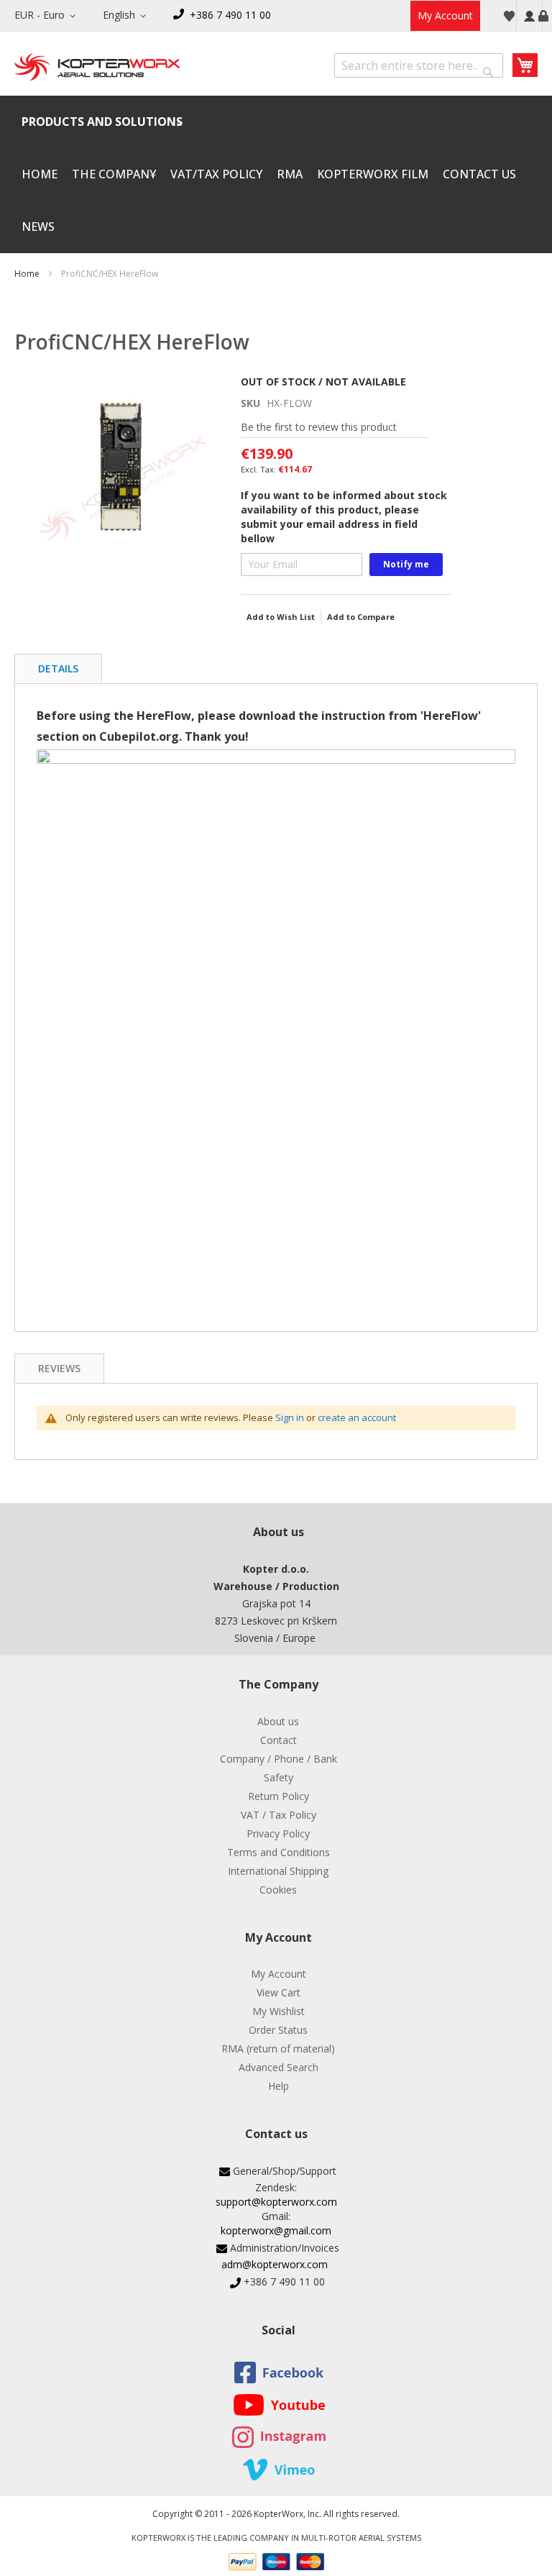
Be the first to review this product (319, 427)
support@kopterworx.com (276, 2202)
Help (279, 2086)
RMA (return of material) (278, 2049)
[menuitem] (102, 122)
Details (58, 668)
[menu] (276, 174)
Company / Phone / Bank (279, 1759)
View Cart (279, 1992)
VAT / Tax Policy (279, 1815)
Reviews (59, 1368)
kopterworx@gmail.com (276, 2230)
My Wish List (509, 16)
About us (278, 1721)
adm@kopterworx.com (275, 2264)
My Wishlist (279, 2011)
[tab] (58, 668)
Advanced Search (279, 2067)
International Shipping (278, 1871)
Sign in (290, 1417)
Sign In (529, 16)
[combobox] (419, 65)
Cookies (278, 1890)
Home (27, 274)
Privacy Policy (278, 1833)
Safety (279, 1777)
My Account (445, 15)
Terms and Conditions (279, 1852)
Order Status (278, 2030)
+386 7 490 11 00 (230, 15)
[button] (47, 16)
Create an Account (543, 16)
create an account (357, 1417)
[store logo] (97, 68)
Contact (279, 1740)
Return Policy (279, 1796)
